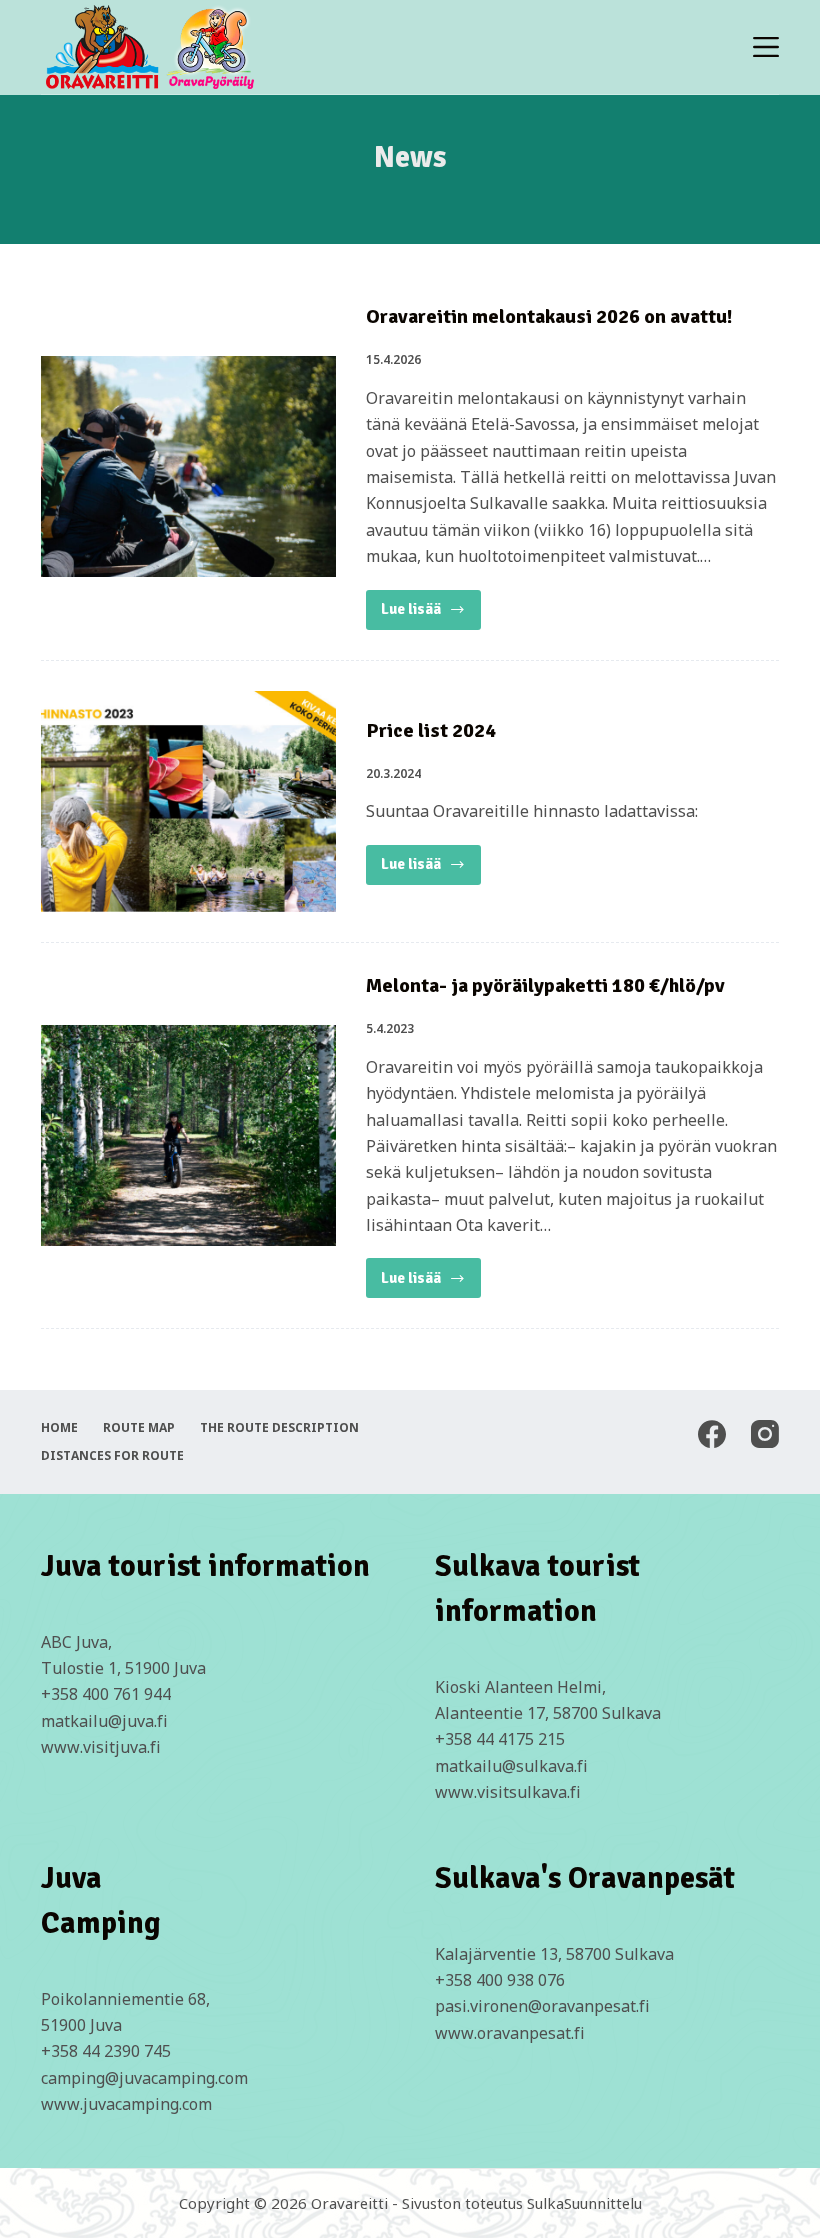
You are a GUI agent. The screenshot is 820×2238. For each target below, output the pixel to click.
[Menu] (766, 47)
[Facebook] (712, 1434)
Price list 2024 (431, 730)
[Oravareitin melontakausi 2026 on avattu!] (188, 466)
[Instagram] (765, 1434)
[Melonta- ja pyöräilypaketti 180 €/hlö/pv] (188, 1135)
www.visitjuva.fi (101, 1747)
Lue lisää (431, 614)
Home (59, 1428)
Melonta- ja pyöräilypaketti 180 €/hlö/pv (545, 985)
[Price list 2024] (188, 801)
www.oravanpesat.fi (510, 2033)
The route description (279, 1428)
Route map (139, 1428)
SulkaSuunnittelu (584, 2203)
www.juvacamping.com (126, 2104)
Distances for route (112, 1456)
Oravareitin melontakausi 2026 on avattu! (549, 316)
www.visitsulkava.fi (508, 1792)
